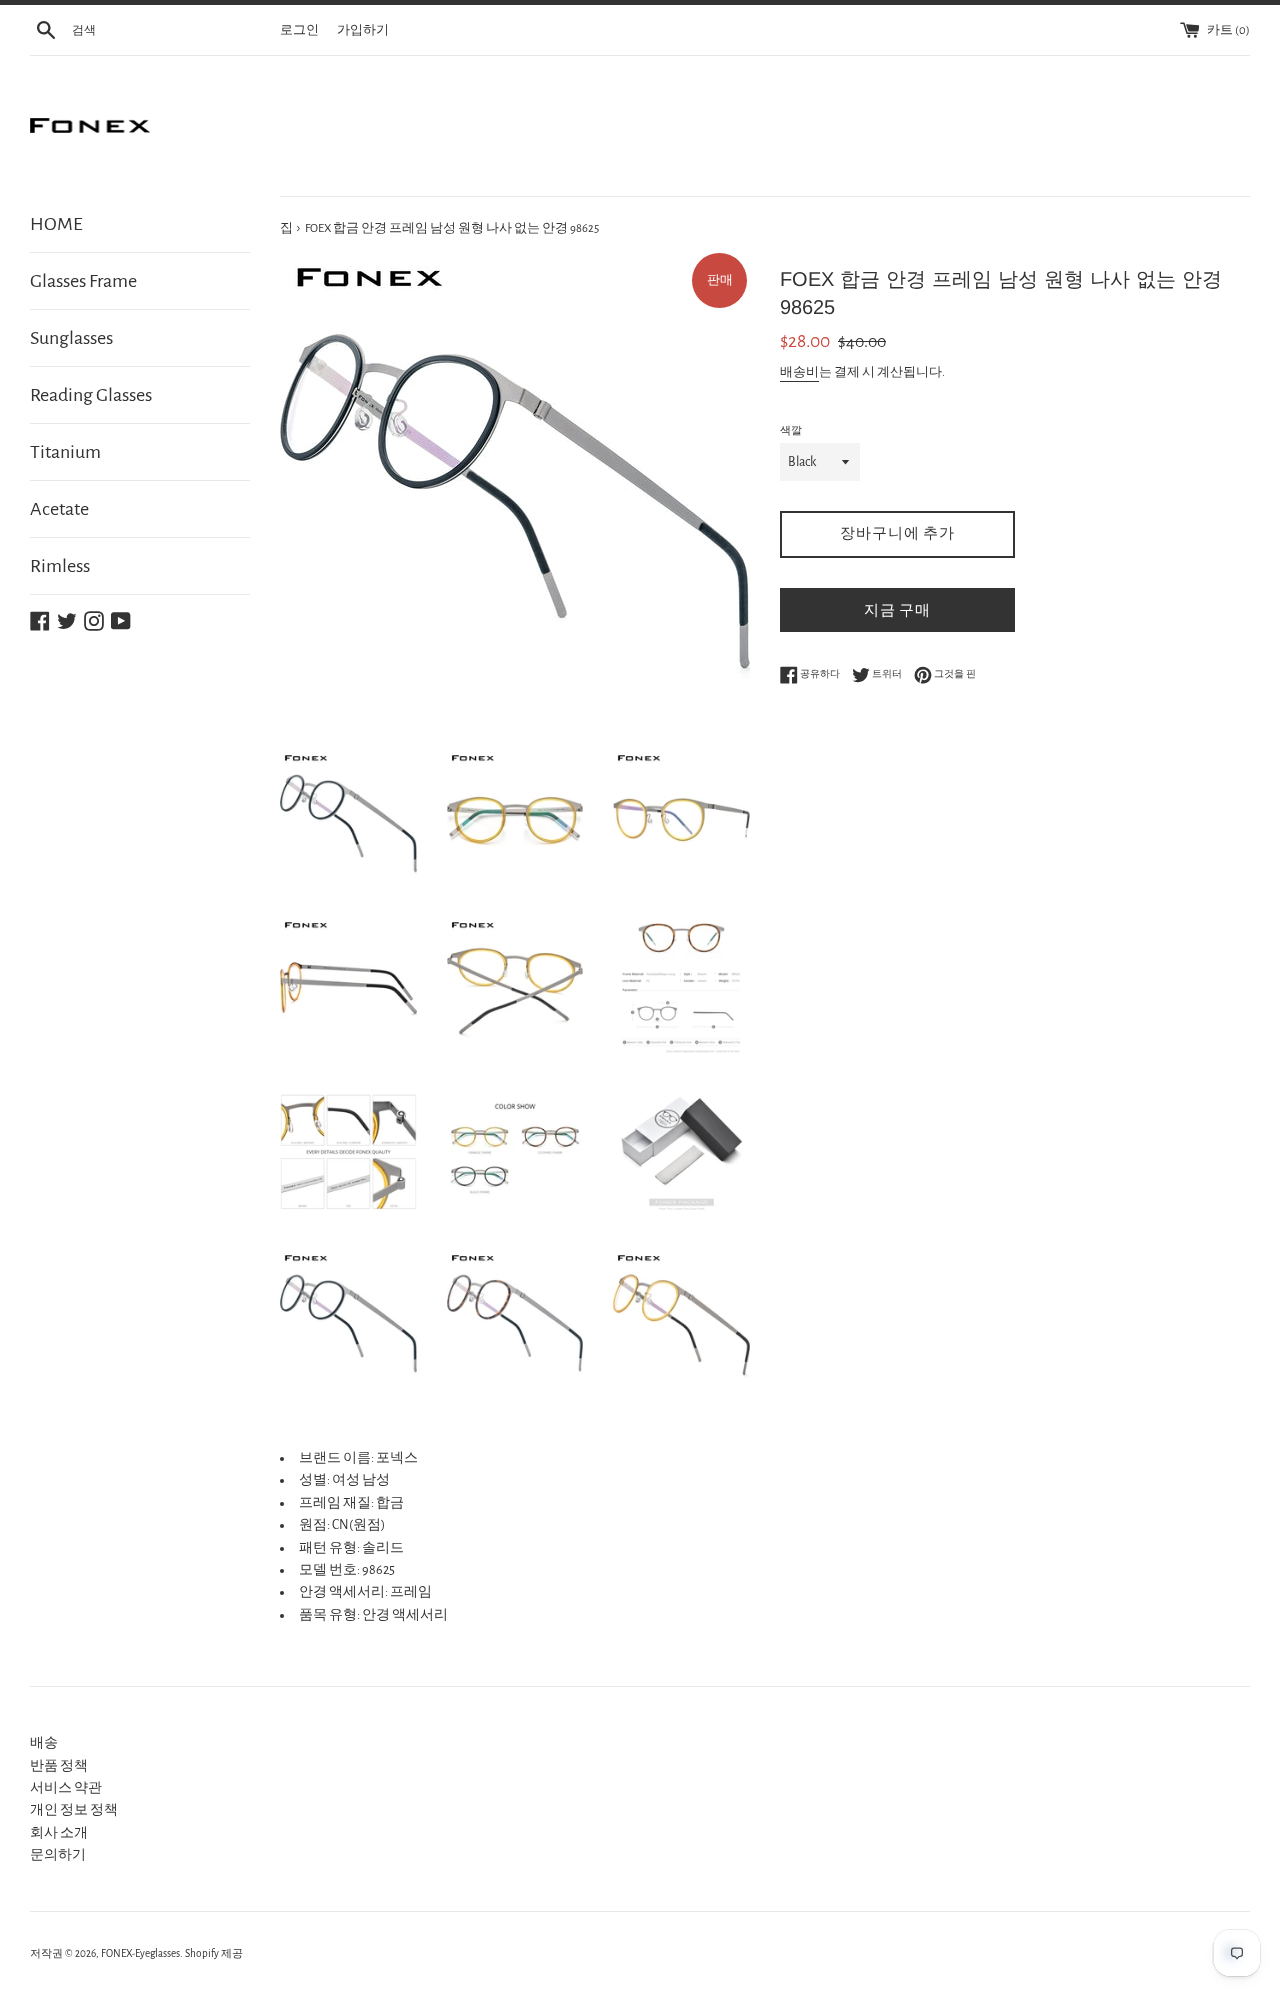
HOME (56, 224)
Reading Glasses (91, 395)
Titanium (65, 452)
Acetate (59, 509)
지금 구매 (897, 610)
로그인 (299, 30)
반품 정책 (59, 1766)
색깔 (791, 430)
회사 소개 (59, 1833)
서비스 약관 (66, 1788)
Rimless (60, 566)
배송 (44, 1743)
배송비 (799, 372)
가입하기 (363, 30)
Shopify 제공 (214, 1953)
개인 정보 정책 (74, 1810)
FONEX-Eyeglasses (140, 1953)
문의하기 (58, 1855)
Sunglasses (71, 338)
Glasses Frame (83, 281)
